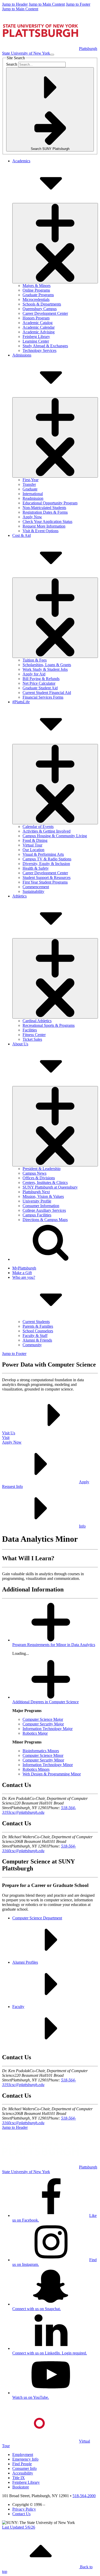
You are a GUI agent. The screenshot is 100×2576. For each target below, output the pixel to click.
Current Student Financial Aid (47, 693)
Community (32, 1345)
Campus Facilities (37, 1215)
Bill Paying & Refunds (41, 679)
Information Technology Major (48, 1729)
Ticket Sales (32, 1039)
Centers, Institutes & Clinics (45, 1183)
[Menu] (52, 55)
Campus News (34, 1173)
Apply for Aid (34, 674)
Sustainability (33, 891)
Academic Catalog (38, 323)
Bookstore (21, 2487)
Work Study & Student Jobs (45, 669)
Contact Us (21, 2514)
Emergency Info (25, 2459)
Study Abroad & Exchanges (45, 346)
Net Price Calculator (39, 683)
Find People (22, 2464)
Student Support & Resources (47, 878)
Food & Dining (35, 840)
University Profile (37, 1201)
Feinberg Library (36, 337)
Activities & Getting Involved (47, 831)
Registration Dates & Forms (45, 512)
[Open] (55, 243)
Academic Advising (39, 332)
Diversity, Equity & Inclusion (46, 864)
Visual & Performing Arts (43, 854)
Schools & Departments (42, 304)
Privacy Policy (24, 2509)
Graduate (30, 489)
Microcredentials (36, 299)
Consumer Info (24, 2468)
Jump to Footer (78, 4)
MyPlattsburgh (24, 1268)
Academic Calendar (39, 327)
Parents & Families (38, 1326)
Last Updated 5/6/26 (19, 2527)
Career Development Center (45, 313)
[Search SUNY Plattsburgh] (51, 1259)
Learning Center (36, 341)
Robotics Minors (36, 1769)
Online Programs (36, 290)
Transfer (29, 484)
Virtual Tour (32, 845)
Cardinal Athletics (37, 1021)
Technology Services (39, 350)
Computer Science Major (43, 1719)
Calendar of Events (38, 827)
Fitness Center (34, 1035)
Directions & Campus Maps (45, 1220)
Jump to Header (15, 4)
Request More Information (44, 526)
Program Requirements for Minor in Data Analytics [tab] (54, 1645)
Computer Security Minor (43, 1760)
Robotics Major (35, 1733)
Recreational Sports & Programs (49, 1025)
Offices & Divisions (39, 1178)
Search (12, 64)
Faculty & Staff (35, 1336)
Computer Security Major (43, 1724)
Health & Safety (36, 868)
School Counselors (38, 1331)
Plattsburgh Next (36, 1192)
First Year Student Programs (45, 882)
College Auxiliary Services (44, 1210)
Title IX (19, 2478)
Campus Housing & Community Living (55, 836)
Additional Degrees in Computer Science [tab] (46, 1702)
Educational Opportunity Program (50, 503)
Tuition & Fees (35, 660)
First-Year (31, 480)
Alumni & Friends (37, 1340)
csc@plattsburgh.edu (27, 1812)
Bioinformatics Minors (41, 1751)
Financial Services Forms (43, 697)
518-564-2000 (84, 2496)
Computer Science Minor (43, 1755)
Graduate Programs (38, 295)
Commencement (36, 887)
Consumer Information (41, 1206)
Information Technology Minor (48, 1765)
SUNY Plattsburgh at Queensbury (50, 1187)
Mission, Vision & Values (43, 1196)
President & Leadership (42, 1169)
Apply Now (32, 517)
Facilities (30, 1030)
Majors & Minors (37, 286)
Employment (23, 2455)
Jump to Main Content (47, 4)
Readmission (33, 498)
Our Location (33, 850)
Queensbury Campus (40, 309)
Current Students (36, 1322)
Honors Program (36, 318)
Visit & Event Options (41, 531)
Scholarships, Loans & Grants (47, 665)
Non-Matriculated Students (44, 508)
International (33, 494)
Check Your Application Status (47, 522)
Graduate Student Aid (40, 688)
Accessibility (23, 2473)
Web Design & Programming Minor (52, 1774)
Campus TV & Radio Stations (47, 859)
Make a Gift (22, 1273)
